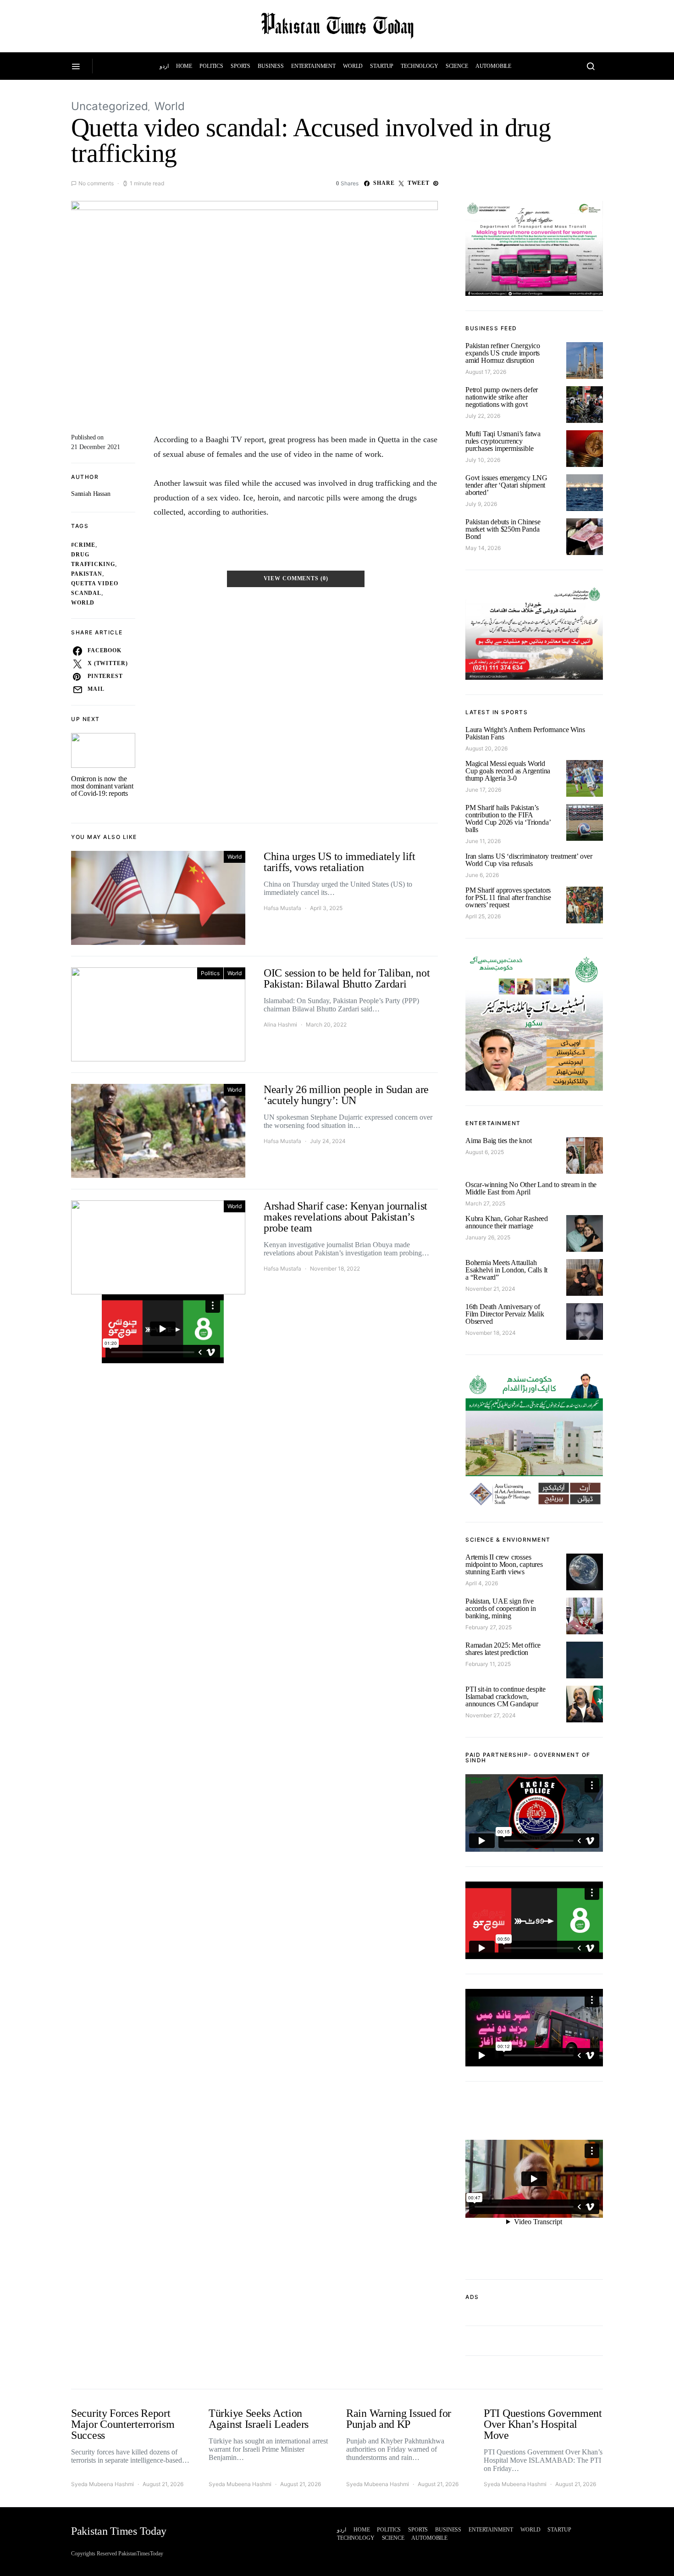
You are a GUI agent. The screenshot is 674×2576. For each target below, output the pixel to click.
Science (457, 66)
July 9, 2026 (481, 504)
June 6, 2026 (482, 875)
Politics (211, 66)
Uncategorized (110, 106)
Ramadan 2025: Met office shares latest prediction (503, 1649)
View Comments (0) (296, 579)
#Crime (83, 545)
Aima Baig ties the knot (498, 1141)
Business (271, 66)
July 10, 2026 (483, 460)
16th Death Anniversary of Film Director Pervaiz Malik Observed (505, 1314)
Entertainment (313, 66)
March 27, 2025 (485, 1203)
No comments (96, 183)
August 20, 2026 (486, 748)
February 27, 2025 (489, 1627)
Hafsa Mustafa (282, 908)
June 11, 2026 (483, 841)
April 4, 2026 (482, 1583)
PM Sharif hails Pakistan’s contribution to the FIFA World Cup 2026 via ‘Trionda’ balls (508, 819)
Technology (420, 66)
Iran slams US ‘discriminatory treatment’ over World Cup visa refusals (529, 860)
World (353, 66)
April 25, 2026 (483, 916)
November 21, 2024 (490, 1289)
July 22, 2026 (483, 416)
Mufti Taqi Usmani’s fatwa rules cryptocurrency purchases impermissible (503, 441)
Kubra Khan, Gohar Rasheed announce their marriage (507, 1222)
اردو (164, 66)
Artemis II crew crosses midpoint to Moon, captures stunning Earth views (504, 1564)
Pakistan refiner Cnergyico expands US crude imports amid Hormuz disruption (503, 353)
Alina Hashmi (280, 1024)
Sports (240, 66)
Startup (382, 66)
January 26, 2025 (488, 1237)
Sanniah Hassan (91, 494)
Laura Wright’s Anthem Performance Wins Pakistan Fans (525, 733)
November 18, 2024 (491, 1333)
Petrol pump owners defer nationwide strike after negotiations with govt (502, 397)
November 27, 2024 (491, 1715)
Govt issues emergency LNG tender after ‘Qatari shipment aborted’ (506, 485)
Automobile (494, 66)
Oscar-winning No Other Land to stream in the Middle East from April (531, 1188)
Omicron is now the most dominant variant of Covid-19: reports (102, 786)
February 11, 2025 (488, 1664)
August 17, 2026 (486, 372)
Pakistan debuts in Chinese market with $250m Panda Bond (503, 529)
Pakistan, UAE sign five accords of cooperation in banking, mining (501, 1608)
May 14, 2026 (483, 548)
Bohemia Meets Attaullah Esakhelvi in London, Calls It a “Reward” (506, 1270)
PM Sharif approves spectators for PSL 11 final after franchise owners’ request (508, 897)
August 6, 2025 (485, 1152)
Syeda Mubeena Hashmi (102, 2484)
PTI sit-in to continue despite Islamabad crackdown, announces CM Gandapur (505, 1696)
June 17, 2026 (483, 790)
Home (184, 66)
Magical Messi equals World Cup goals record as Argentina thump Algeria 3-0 (508, 771)
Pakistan (87, 574)
